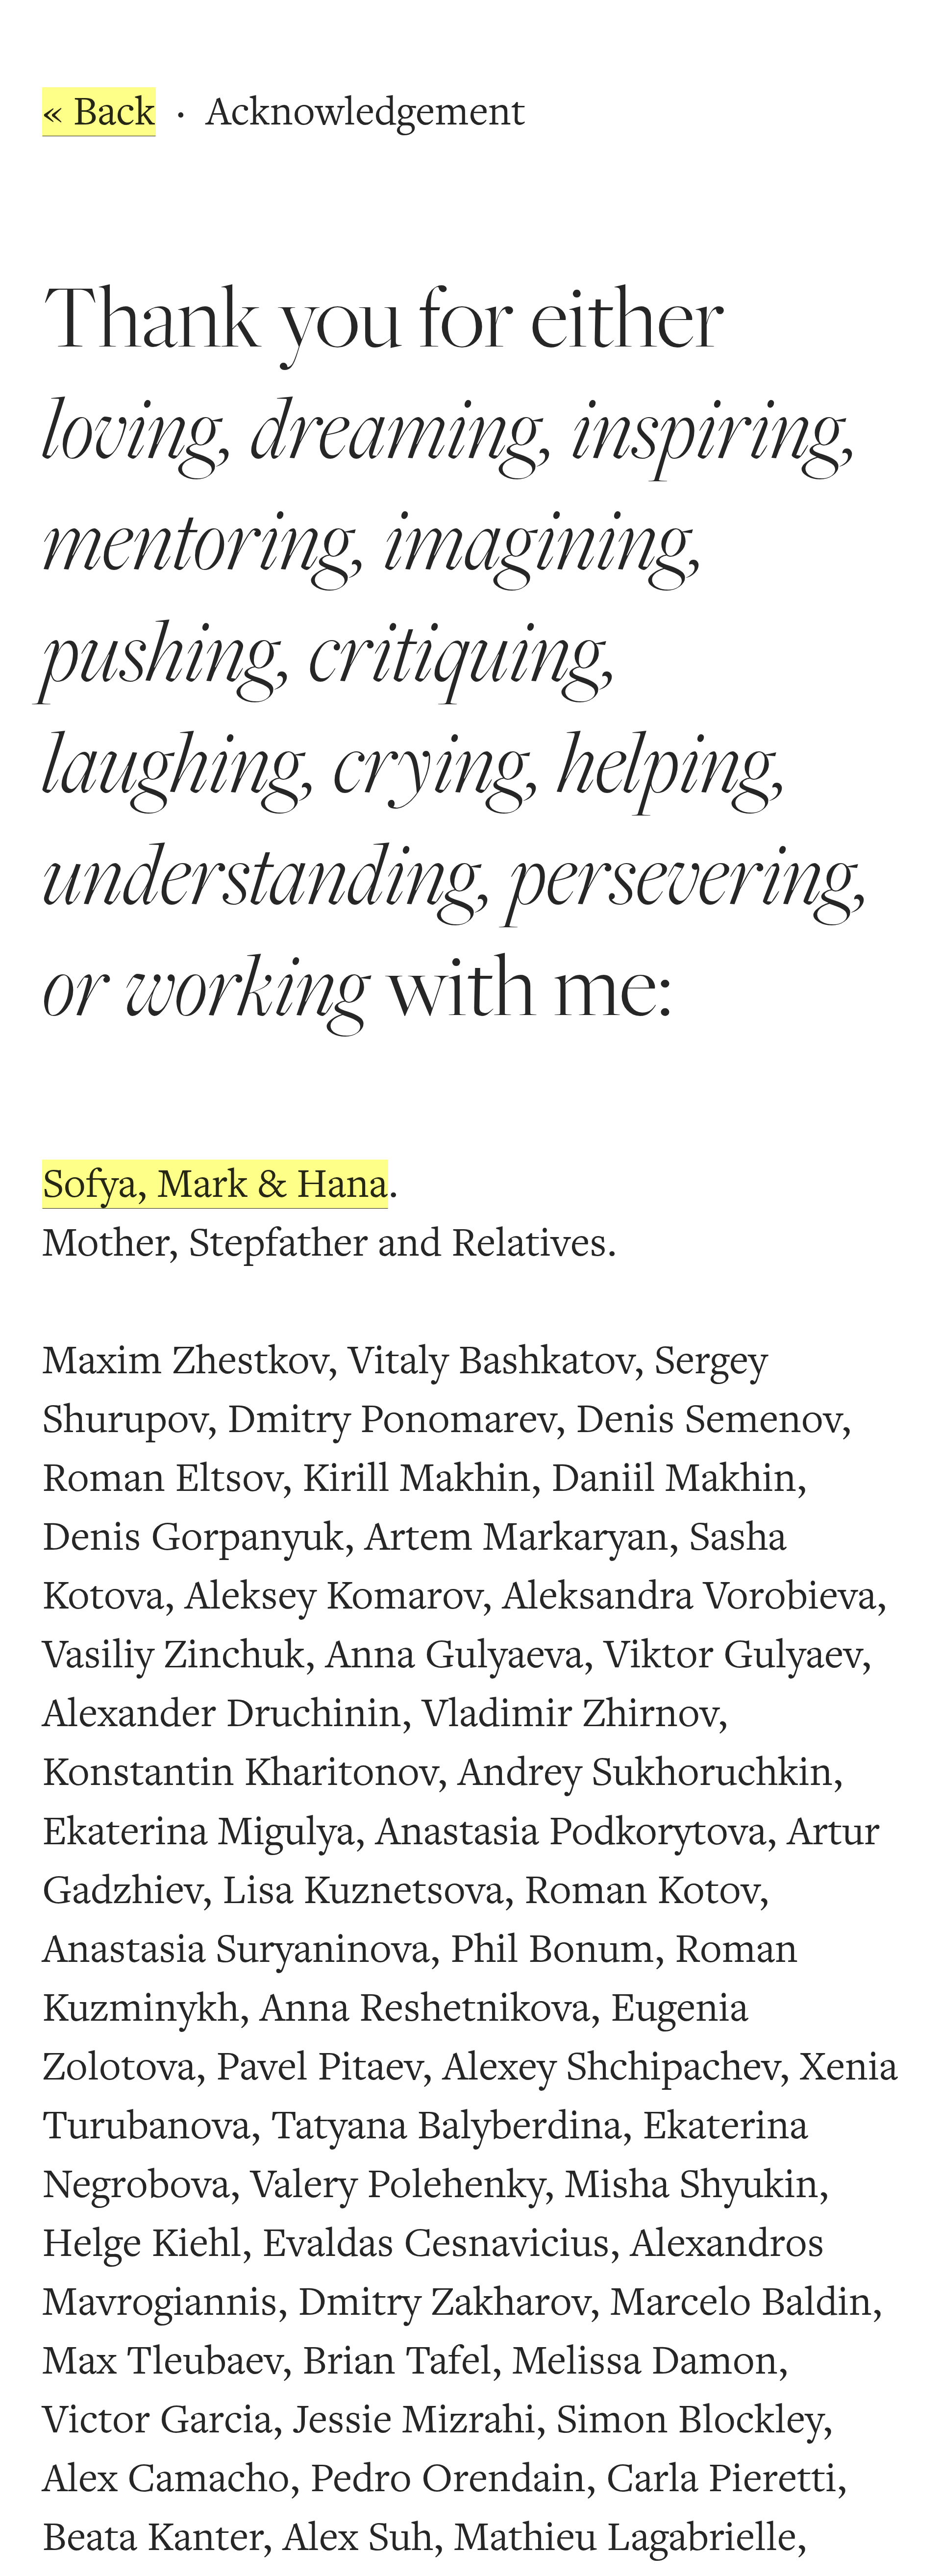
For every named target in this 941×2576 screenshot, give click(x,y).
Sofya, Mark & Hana (215, 1184)
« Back (99, 112)
